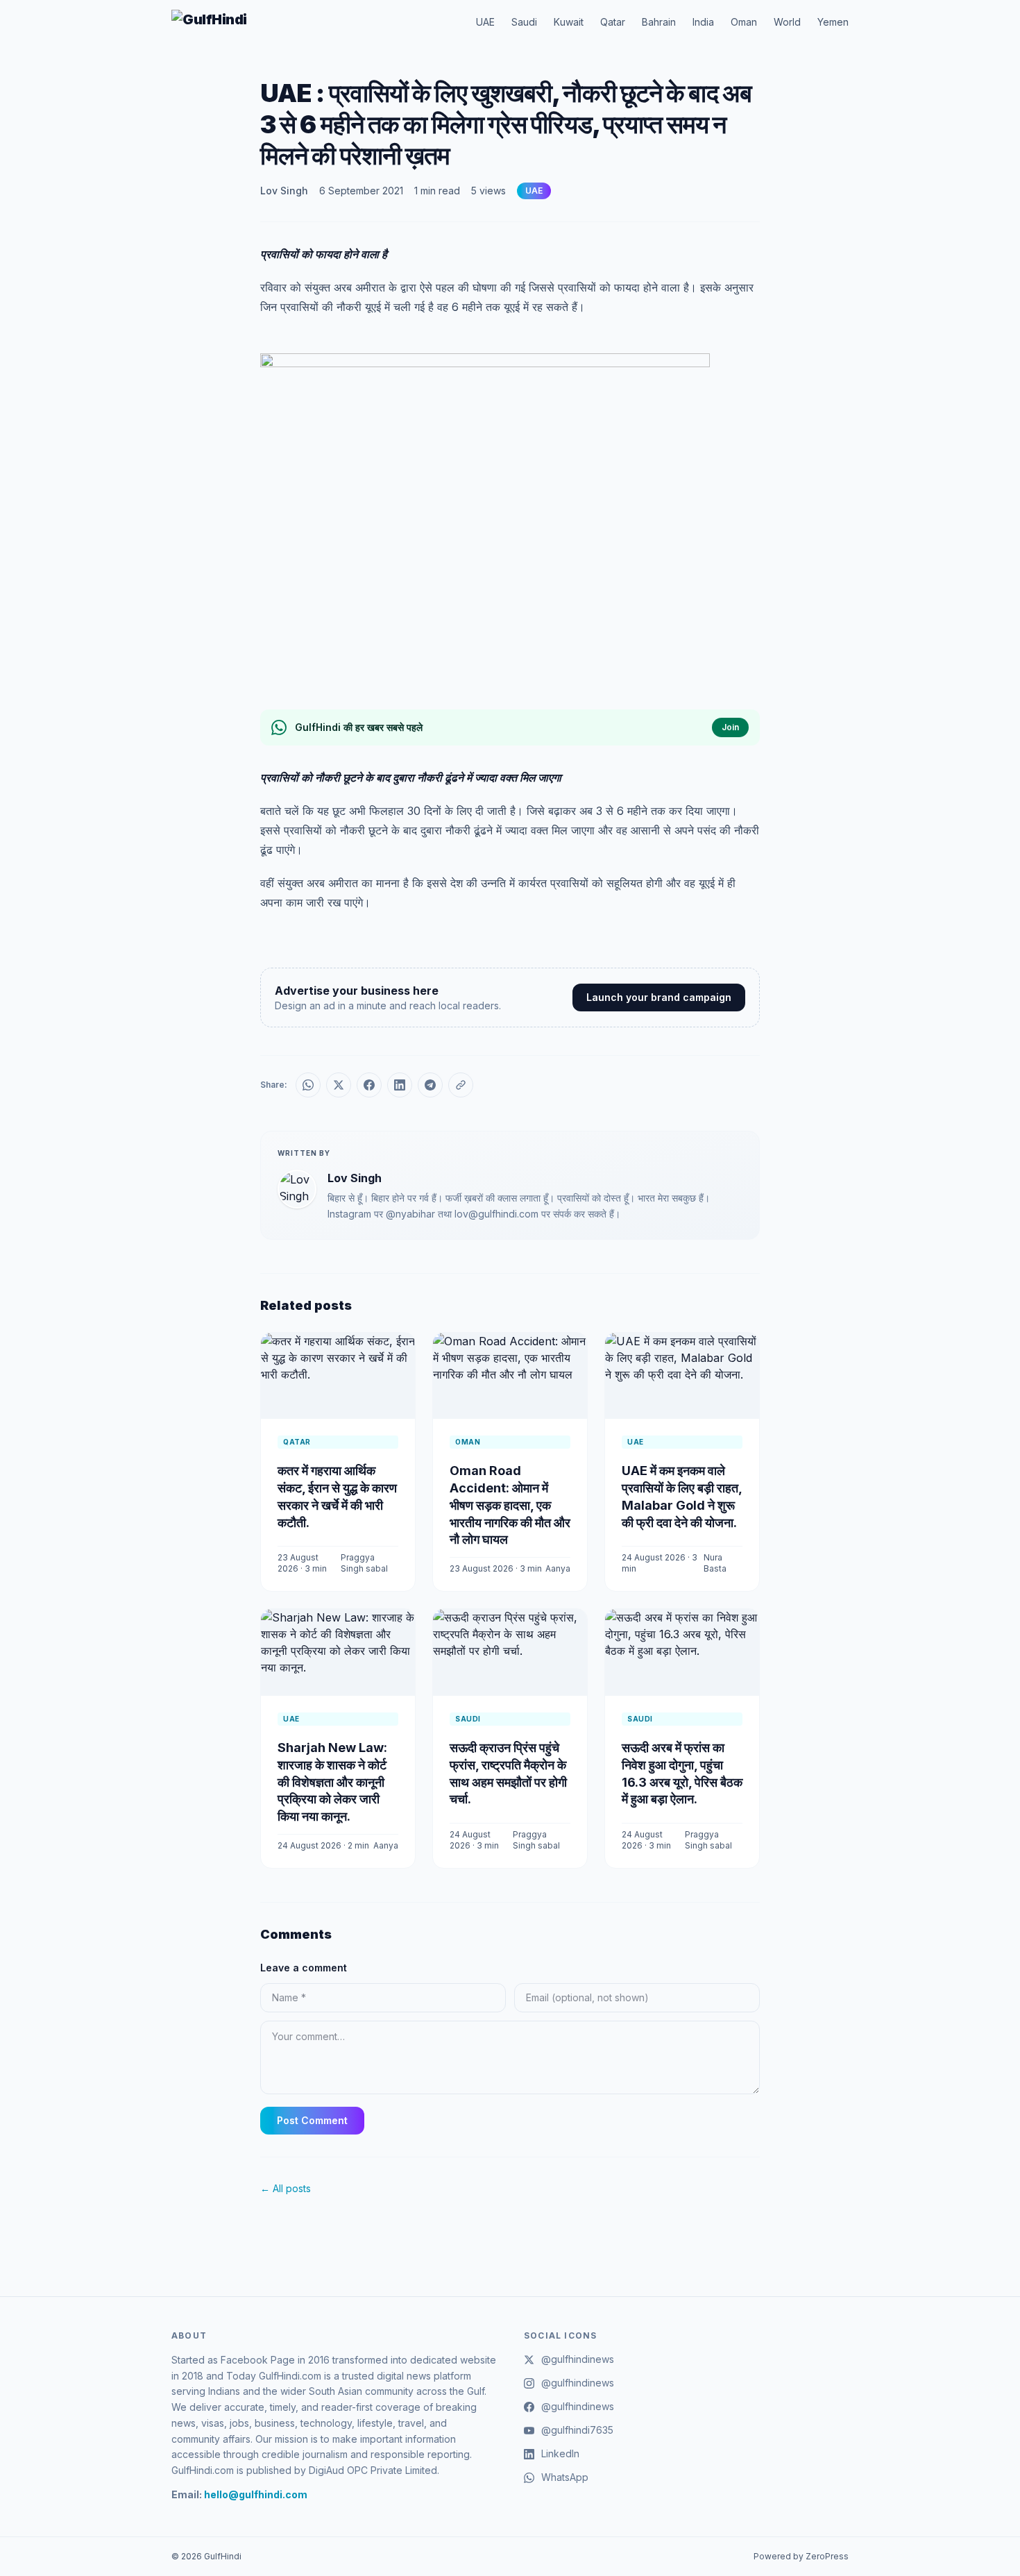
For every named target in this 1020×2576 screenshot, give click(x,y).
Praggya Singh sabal (364, 1563)
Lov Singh (284, 191)
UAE (485, 22)
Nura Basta (715, 1563)
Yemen (833, 22)
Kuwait (569, 22)
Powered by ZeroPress (801, 2556)
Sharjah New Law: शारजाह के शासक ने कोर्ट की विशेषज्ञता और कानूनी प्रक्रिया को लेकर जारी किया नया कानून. (332, 1782)
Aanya (558, 1568)
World (787, 22)
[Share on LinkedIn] (400, 1085)
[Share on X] (339, 1085)
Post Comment (312, 2120)
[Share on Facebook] (369, 1085)
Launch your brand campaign (659, 997)
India (703, 22)
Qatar (613, 22)
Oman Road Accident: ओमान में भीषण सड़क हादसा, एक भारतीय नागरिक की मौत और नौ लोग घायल (510, 1505)
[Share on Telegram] (430, 1085)
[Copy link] (461, 1085)
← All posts (286, 2188)
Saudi (524, 22)
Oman (744, 22)
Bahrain (659, 22)
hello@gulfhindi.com (256, 2494)
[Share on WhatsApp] (308, 1085)
